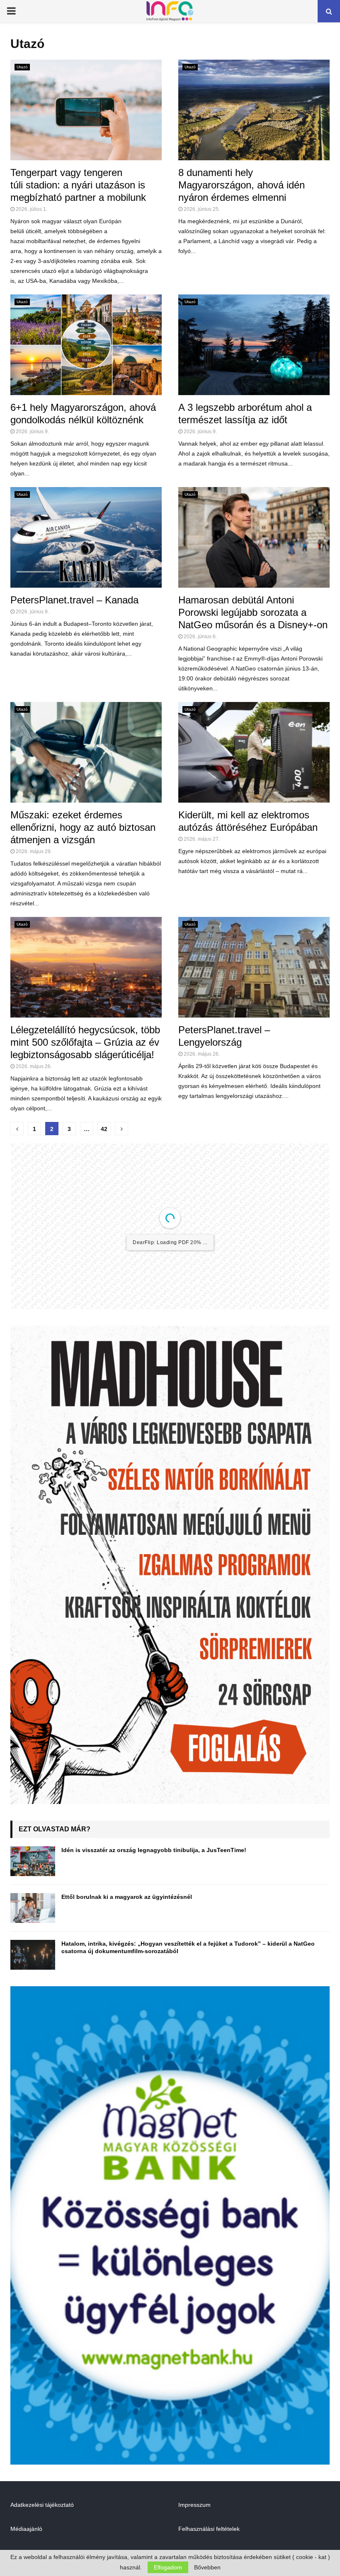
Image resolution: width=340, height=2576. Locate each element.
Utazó (22, 67)
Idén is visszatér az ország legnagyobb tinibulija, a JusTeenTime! (154, 1916)
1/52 (120, 1362)
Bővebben (207, 2567)
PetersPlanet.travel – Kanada (74, 600)
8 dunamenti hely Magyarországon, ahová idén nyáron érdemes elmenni (242, 185)
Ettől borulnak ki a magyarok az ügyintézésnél (127, 1963)
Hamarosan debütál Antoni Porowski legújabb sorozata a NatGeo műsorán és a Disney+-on (253, 612)
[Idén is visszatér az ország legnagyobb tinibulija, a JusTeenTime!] (33, 1927)
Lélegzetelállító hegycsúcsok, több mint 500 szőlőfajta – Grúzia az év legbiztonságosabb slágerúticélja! (85, 1042)
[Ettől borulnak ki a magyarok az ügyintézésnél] (33, 1974)
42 (104, 1129)
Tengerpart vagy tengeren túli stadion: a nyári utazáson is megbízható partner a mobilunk (80, 185)
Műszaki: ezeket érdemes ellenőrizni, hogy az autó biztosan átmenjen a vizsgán (83, 827)
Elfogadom (168, 2567)
